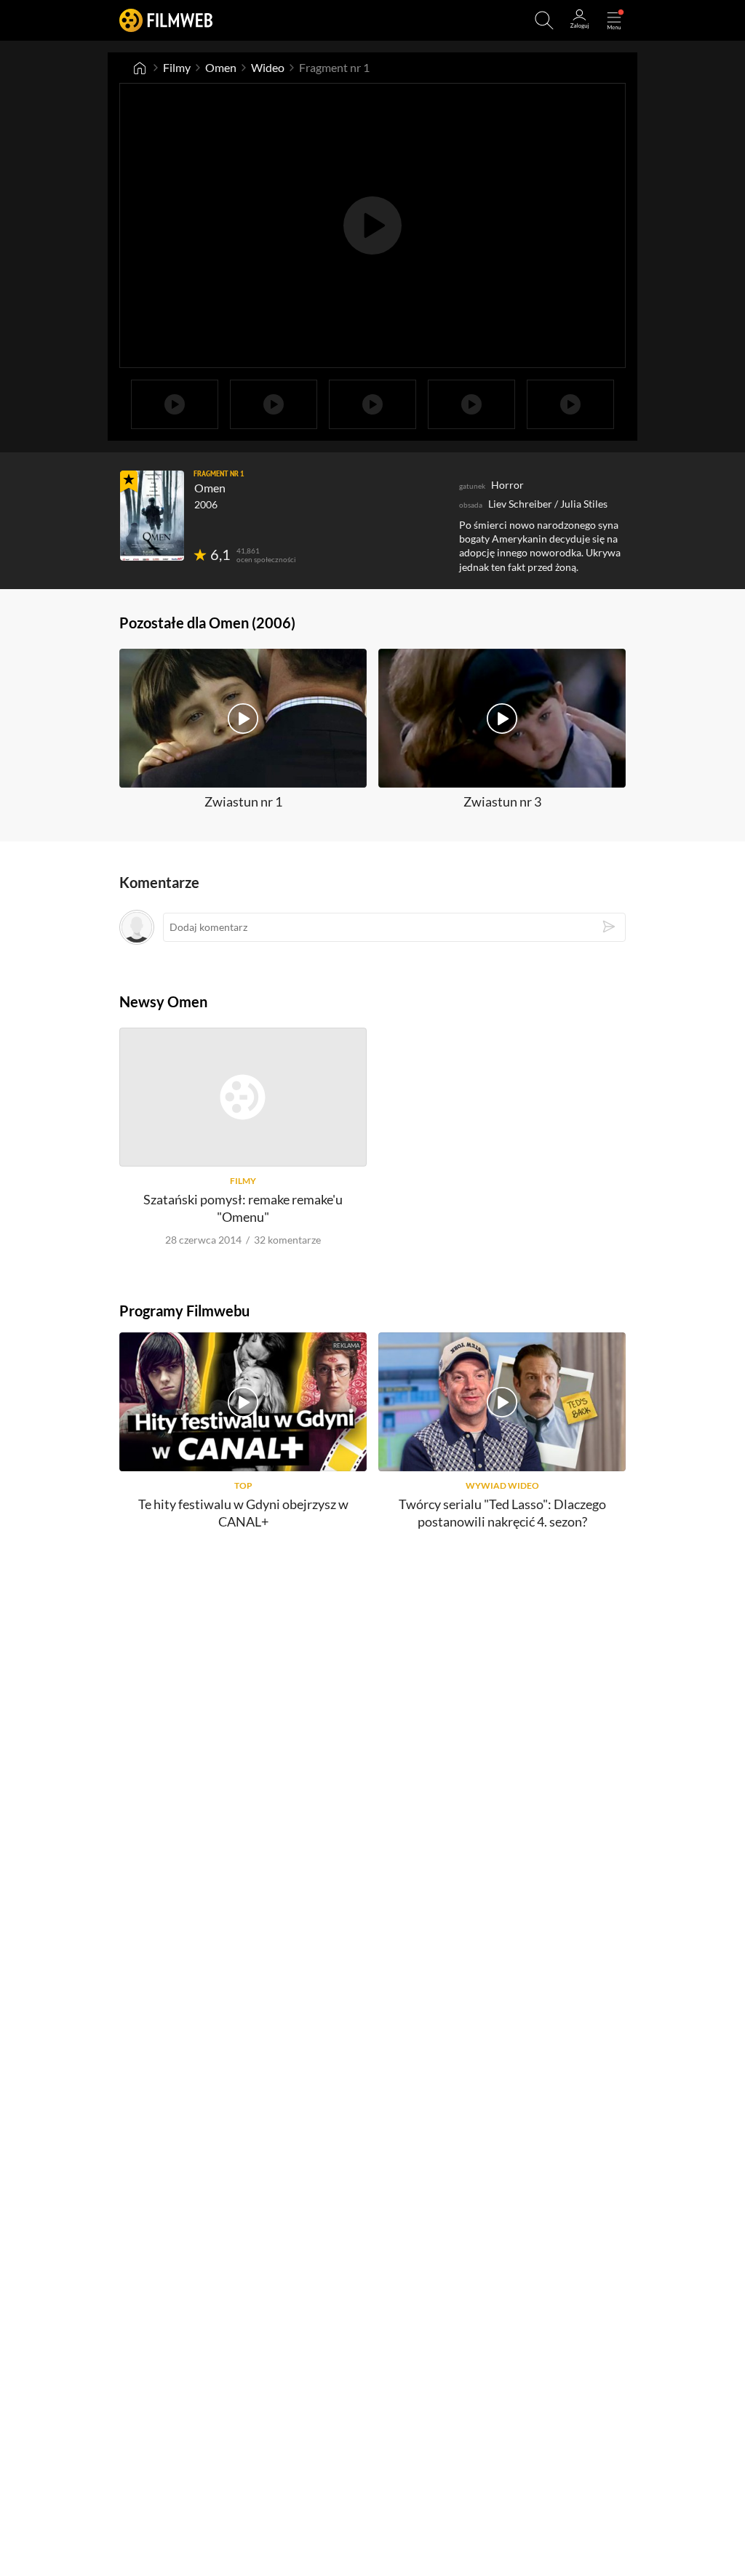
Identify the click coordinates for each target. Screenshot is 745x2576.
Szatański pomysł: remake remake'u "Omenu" (243, 1208)
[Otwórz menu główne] (614, 20)
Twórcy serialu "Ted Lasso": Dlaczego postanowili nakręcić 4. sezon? (502, 1512)
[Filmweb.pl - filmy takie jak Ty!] (166, 20)
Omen (221, 67)
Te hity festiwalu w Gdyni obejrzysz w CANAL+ (243, 1512)
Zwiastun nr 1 (243, 801)
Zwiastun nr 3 (502, 801)
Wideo (268, 67)
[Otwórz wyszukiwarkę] (544, 20)
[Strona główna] (140, 68)
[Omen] (152, 516)
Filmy (177, 67)
